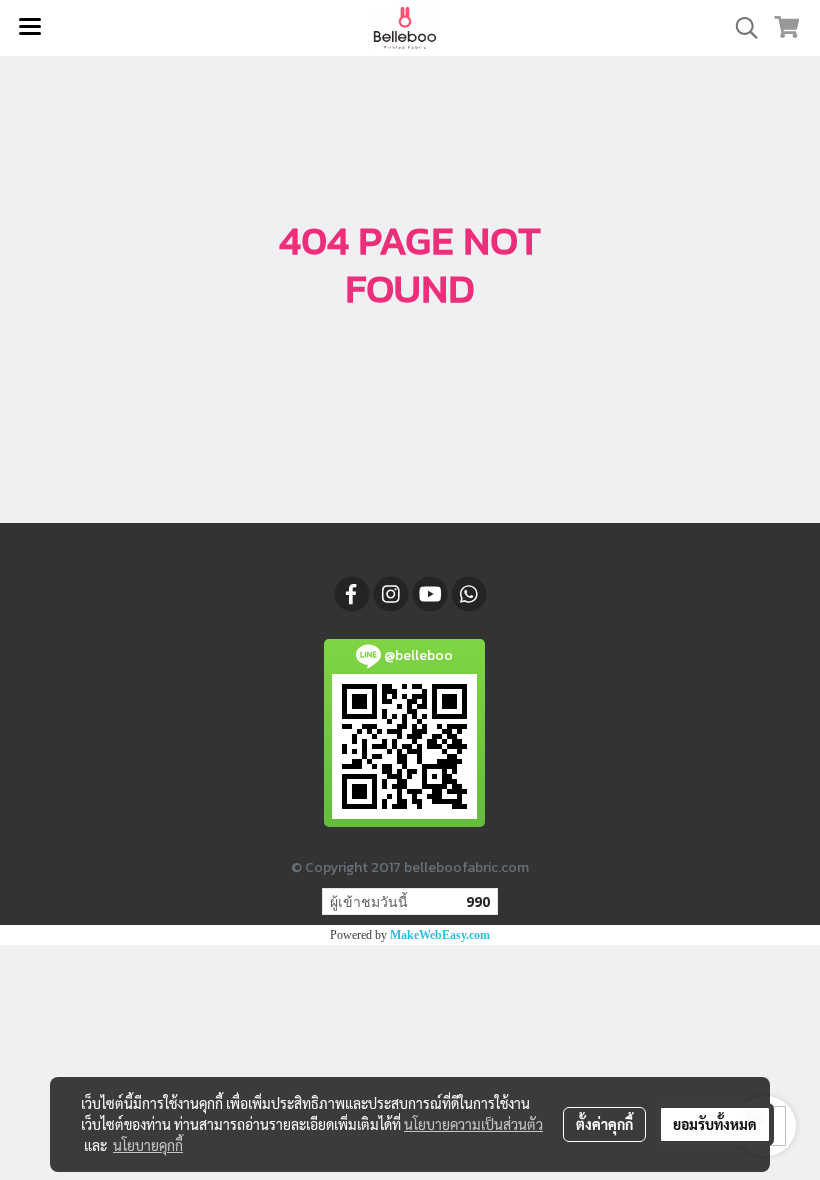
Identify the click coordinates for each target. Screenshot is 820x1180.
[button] (740, 28)
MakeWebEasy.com (440, 935)
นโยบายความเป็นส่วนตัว (473, 1124)
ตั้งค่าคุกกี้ (604, 1124)
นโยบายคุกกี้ (148, 1145)
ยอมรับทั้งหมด (715, 1124)
